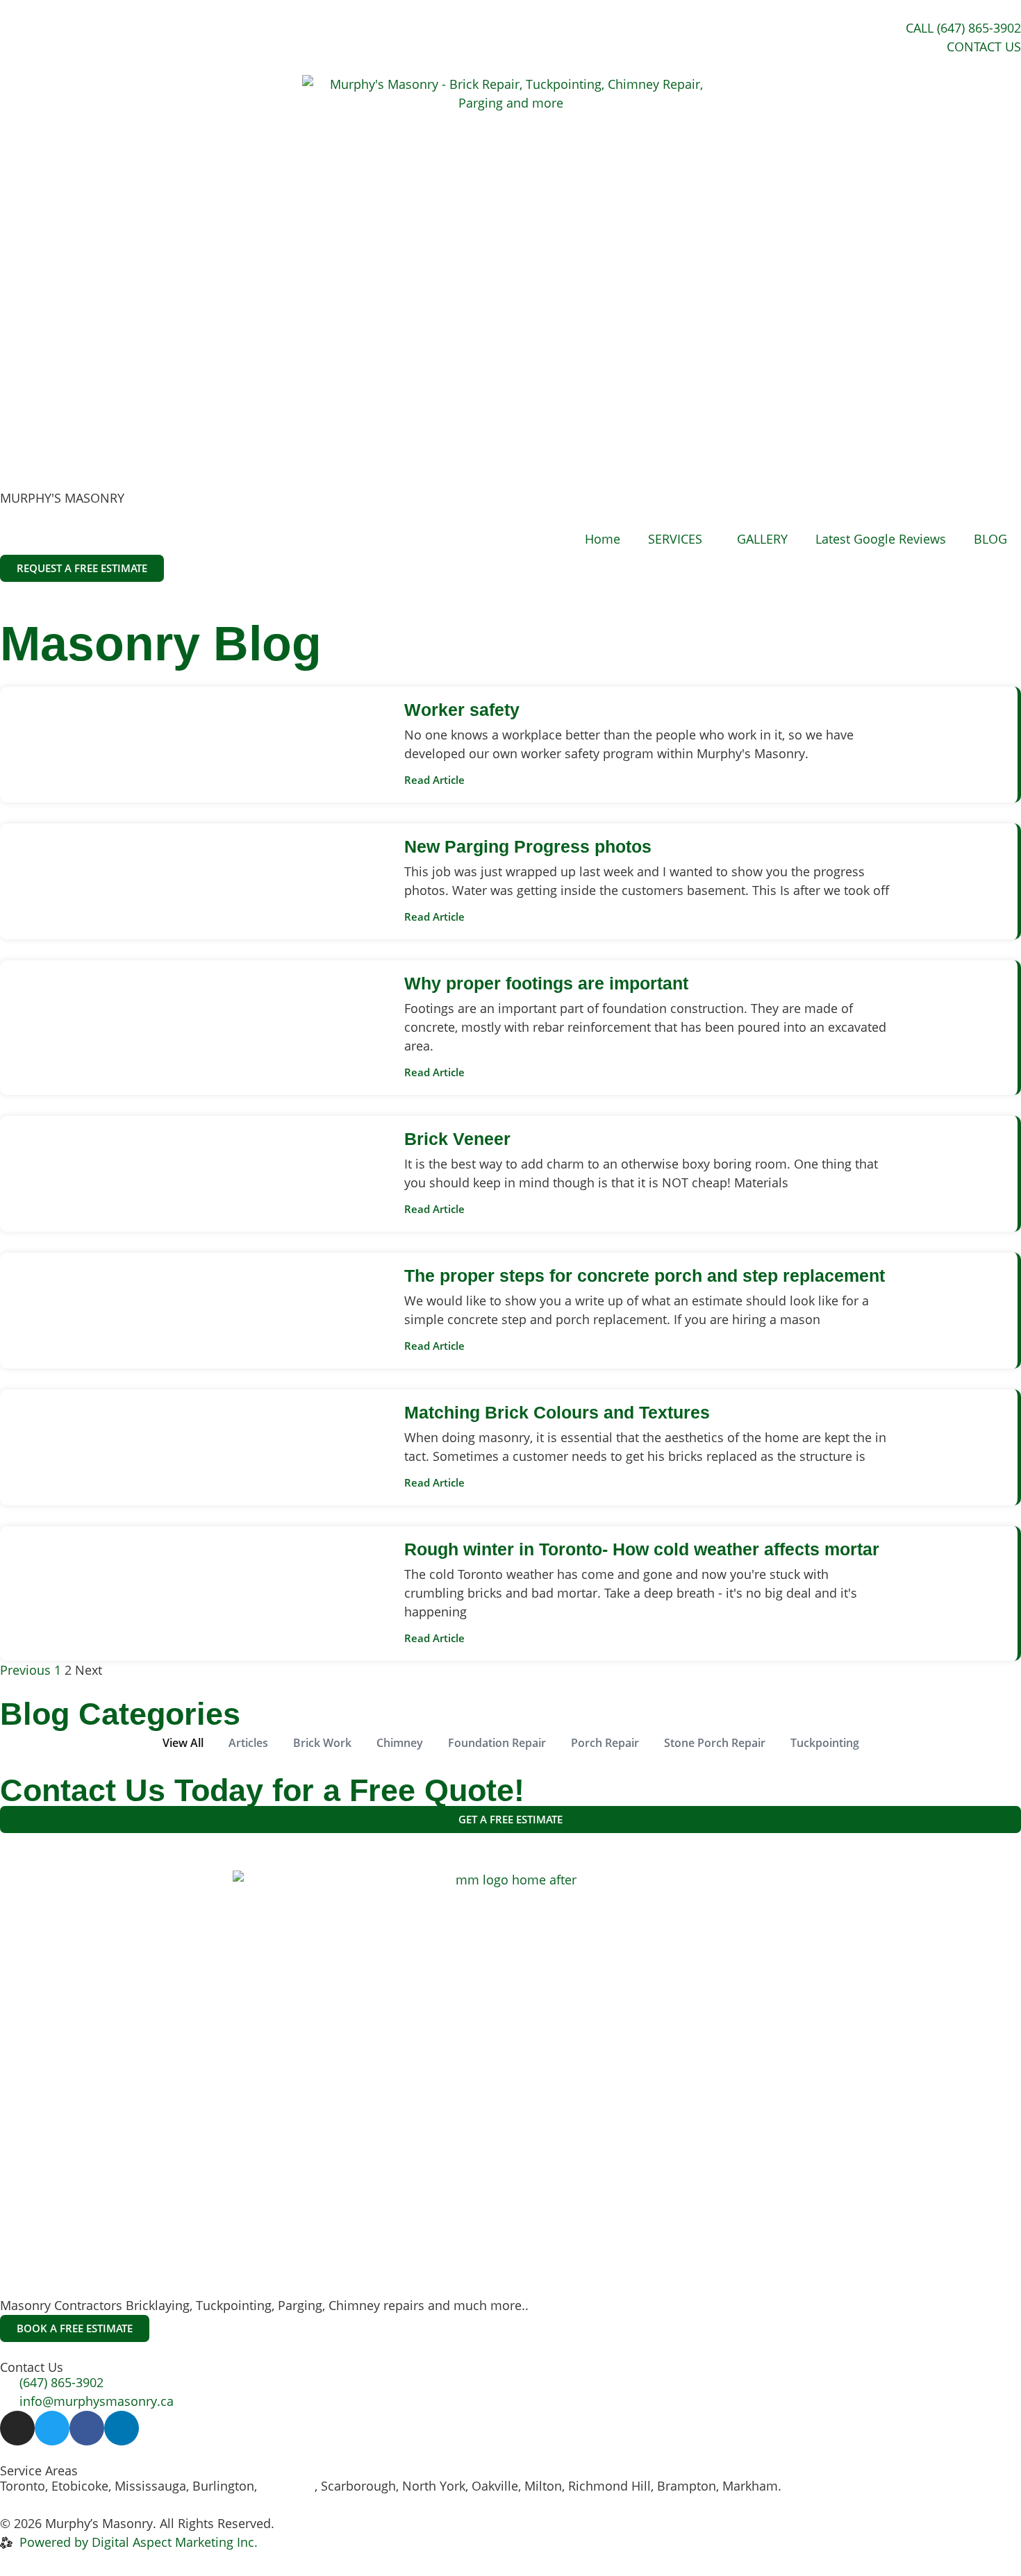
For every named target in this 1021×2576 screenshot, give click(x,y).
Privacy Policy (318, 2523)
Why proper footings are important (546, 983)
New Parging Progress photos (528, 846)
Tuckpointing (825, 1743)
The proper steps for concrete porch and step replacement (645, 1276)
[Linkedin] (122, 2428)
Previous (25, 1670)
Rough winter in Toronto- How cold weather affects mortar (642, 1549)
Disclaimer (403, 2523)
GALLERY (762, 539)
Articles (248, 1743)
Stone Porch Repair (715, 1743)
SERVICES (675, 539)
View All (183, 1743)
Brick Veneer (457, 1139)
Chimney (400, 1743)
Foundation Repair (497, 1743)
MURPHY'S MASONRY (62, 498)
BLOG (990, 539)
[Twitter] (52, 2428)
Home (603, 539)
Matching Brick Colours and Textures (557, 1412)
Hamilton (288, 2486)
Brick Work (322, 1743)
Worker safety (462, 710)
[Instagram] (17, 2428)
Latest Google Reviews (881, 539)
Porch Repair (605, 1743)
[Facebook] (87, 2428)
